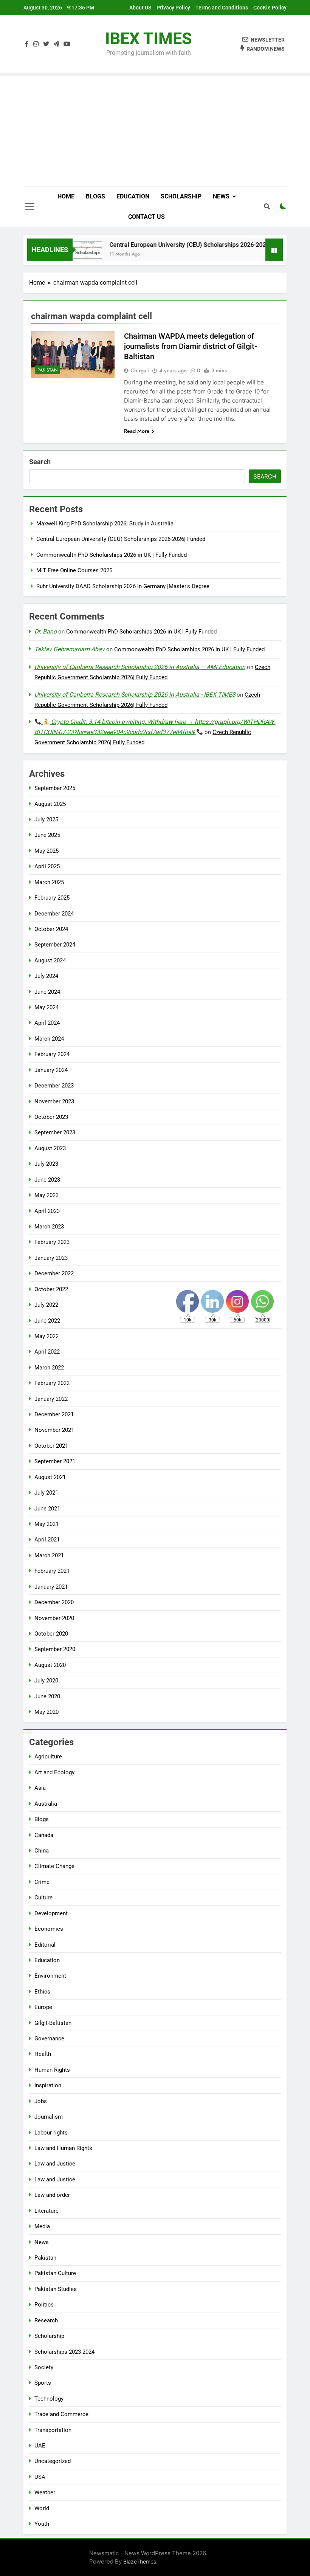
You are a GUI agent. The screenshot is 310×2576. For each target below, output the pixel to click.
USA (40, 2477)
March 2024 (49, 1039)
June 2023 (47, 1180)
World (42, 2508)
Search (40, 462)
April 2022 (47, 1352)
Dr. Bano (46, 631)
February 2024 (52, 1054)
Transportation (53, 2430)
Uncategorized (53, 2461)
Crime (42, 1882)
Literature (46, 2211)
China (42, 1851)
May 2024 (46, 1007)
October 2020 (51, 1634)
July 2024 (46, 976)
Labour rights (51, 2133)
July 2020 (46, 1681)
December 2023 (54, 1086)
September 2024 (55, 945)
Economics (49, 1929)
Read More (137, 431)
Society (44, 2367)
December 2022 (54, 1273)
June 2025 (47, 835)
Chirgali (140, 370)
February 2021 (52, 1571)
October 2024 (51, 929)
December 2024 (54, 914)
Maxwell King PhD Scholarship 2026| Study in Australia (105, 524)
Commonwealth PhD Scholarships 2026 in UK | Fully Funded (112, 555)
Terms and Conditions (222, 8)
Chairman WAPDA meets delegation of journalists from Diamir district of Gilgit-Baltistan (191, 346)
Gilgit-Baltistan (53, 2023)
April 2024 (47, 1023)
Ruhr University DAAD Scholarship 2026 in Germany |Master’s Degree (123, 586)
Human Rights (52, 2070)
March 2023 (49, 1227)
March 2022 (49, 1368)
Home (66, 196)
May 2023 (46, 1195)
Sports (43, 2383)
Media (42, 2226)
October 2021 (51, 1446)
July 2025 (46, 819)
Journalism (49, 2117)
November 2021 (54, 1430)
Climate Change (54, 1866)
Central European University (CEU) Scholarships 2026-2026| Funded (185, 245)
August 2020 (50, 1665)
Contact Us (146, 217)
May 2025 (46, 851)
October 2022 (51, 1289)
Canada (44, 1835)
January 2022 (51, 1399)
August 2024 (50, 960)
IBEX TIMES (148, 39)
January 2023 (51, 1258)
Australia (46, 1804)
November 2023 (54, 1101)
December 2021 (54, 1414)
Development (51, 1913)
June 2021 (47, 1509)
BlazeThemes (140, 2561)
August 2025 (50, 804)
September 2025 (55, 788)
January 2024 (51, 1070)
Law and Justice (55, 2164)
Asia (40, 1788)
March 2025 (49, 882)
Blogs (95, 196)
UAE (40, 2446)
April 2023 (47, 1211)
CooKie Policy (270, 8)
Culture (43, 1898)
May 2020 (46, 1712)
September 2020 (55, 1649)
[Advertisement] (155, 129)
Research (46, 2320)
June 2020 (47, 1696)
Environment (50, 1976)
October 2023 (51, 1117)
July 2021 (46, 1493)
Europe (43, 2007)
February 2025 (52, 898)
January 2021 (51, 1587)
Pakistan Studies (56, 2289)
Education (133, 196)
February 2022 (52, 1383)
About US (140, 8)
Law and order (52, 2195)
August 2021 (50, 1477)
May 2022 (46, 1336)
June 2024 (47, 992)
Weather (45, 2492)
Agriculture (48, 1757)
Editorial (45, 1945)
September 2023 (55, 1132)
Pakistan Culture (55, 2273)
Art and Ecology (54, 1772)
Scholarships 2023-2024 (64, 2352)
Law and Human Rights (63, 2148)
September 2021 (55, 1461)
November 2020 (54, 1618)
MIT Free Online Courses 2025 (74, 570)
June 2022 (47, 1321)
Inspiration (48, 2085)
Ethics (42, 1992)
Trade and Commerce (61, 2414)
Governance (49, 2038)
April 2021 (47, 1540)
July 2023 (46, 1164)
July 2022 (46, 1305)
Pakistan (47, 370)
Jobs (41, 2101)
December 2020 (54, 1602)
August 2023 (50, 1148)
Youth (42, 2524)
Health (43, 2054)
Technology (49, 2399)
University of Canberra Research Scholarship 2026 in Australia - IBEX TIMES (135, 695)
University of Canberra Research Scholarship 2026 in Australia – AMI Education (140, 667)
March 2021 (49, 1555)
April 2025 (47, 866)
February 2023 (52, 1242)
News (221, 196)
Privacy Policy (173, 8)
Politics (44, 2305)
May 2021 (46, 1524)
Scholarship (181, 196)
